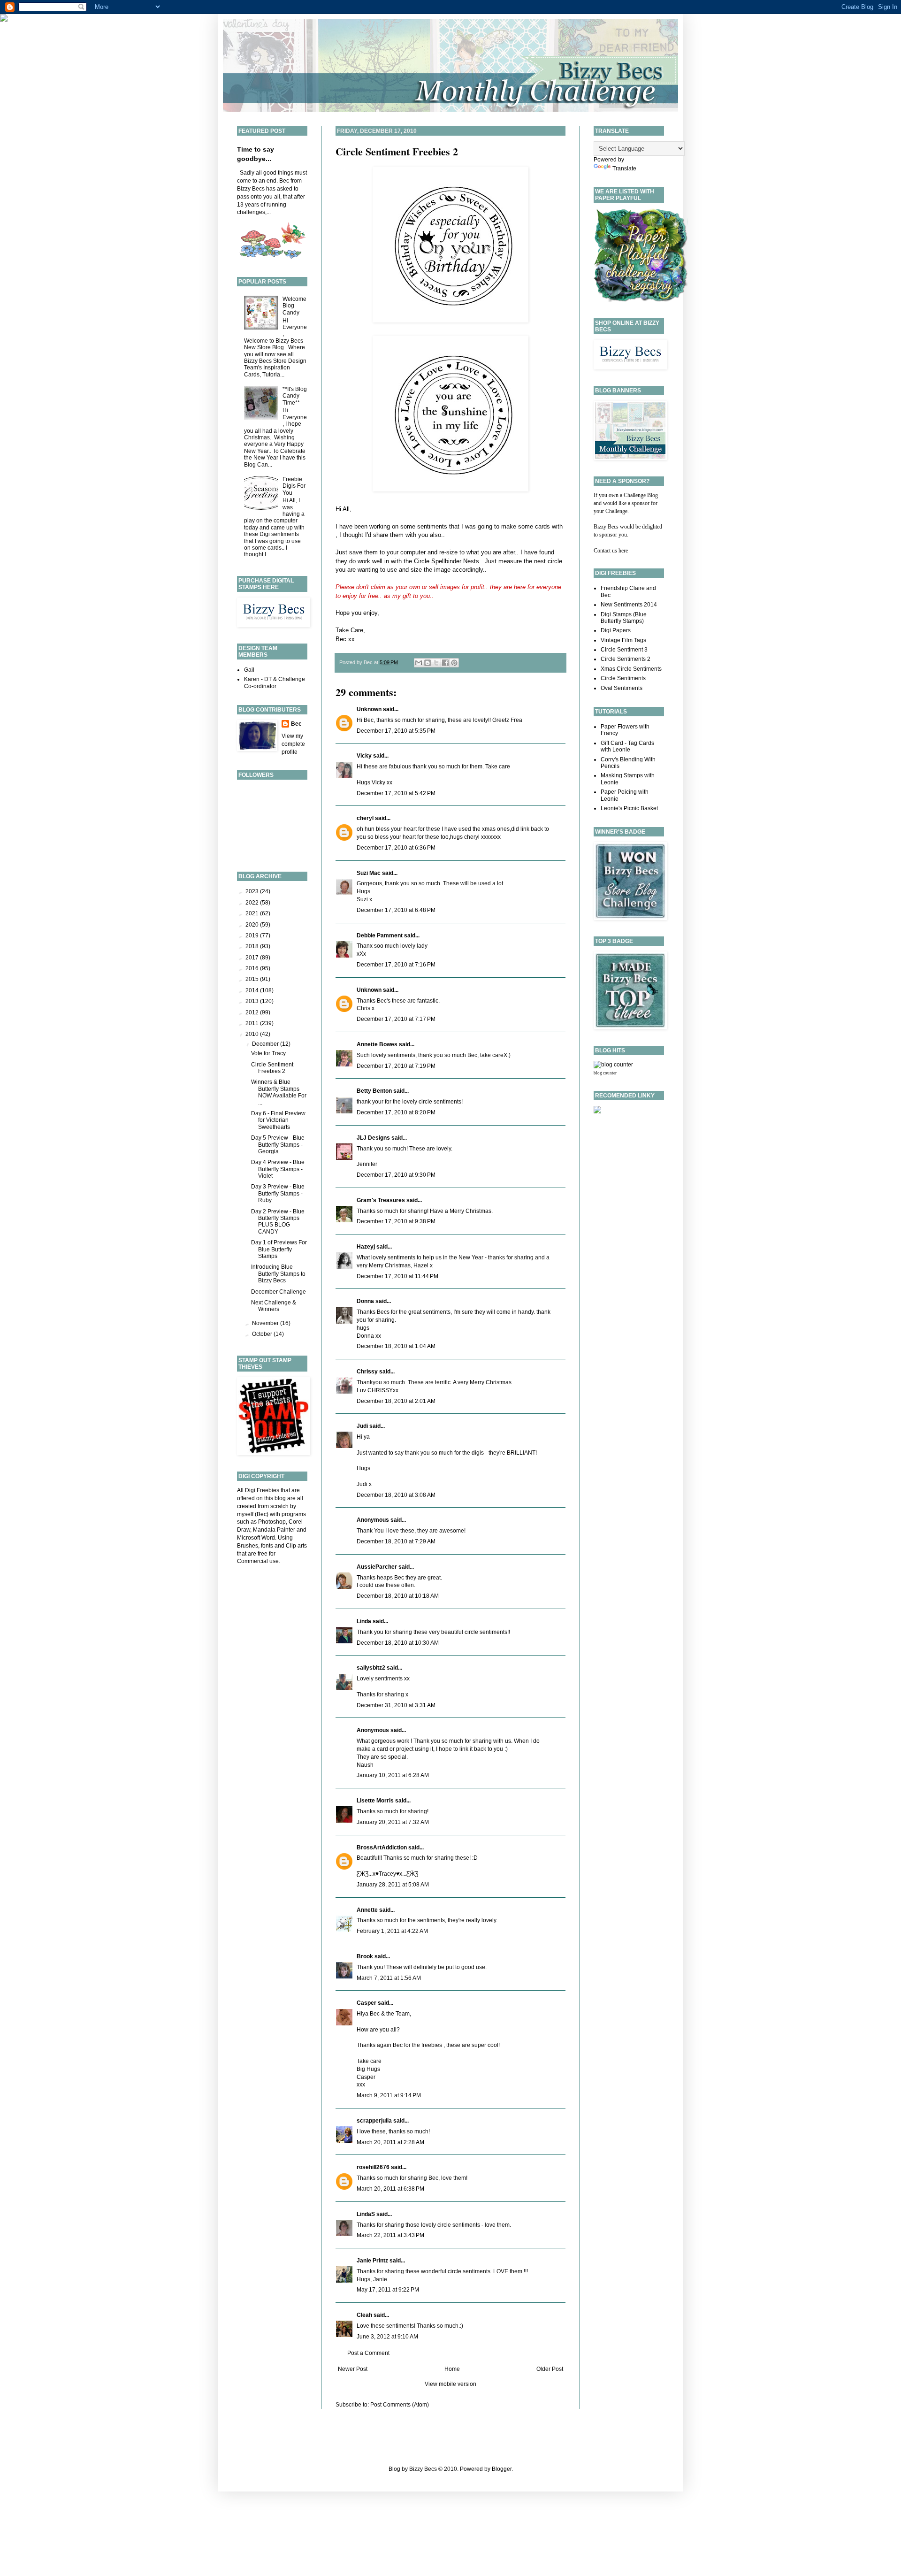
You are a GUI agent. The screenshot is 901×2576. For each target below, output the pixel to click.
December (266, 1044)
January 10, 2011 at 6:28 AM (393, 1775)
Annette (367, 1910)
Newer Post (353, 2369)
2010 (253, 1034)
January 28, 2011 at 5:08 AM (393, 1885)
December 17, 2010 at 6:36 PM (396, 848)
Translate (624, 169)
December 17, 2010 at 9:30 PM (396, 1175)
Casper (367, 2003)
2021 (253, 913)
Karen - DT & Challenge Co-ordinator (275, 682)
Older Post (550, 2369)
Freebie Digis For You (294, 486)
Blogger (502, 2469)
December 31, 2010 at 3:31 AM (396, 1705)
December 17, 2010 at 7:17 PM (396, 1019)
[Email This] (419, 663)
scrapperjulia (374, 2121)
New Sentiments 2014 (629, 605)
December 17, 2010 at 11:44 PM (397, 1276)
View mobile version (450, 2384)
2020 (253, 925)
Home (452, 2369)
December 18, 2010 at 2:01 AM (396, 1401)
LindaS (366, 2214)
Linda (364, 1621)
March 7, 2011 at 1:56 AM (389, 1978)
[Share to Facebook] (445, 663)
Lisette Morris (375, 1801)
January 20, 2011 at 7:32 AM (393, 1822)
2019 (253, 935)
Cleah (364, 2315)
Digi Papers (616, 630)
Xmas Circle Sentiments (631, 669)
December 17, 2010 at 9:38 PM (396, 1221)
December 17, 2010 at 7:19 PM (396, 1066)
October (263, 1334)
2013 (253, 1001)
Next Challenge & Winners (274, 1306)
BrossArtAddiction (382, 1848)
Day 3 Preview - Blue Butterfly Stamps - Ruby (278, 1193)
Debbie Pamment (380, 935)
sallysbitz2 (371, 1668)
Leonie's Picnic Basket (629, 808)
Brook (365, 1956)
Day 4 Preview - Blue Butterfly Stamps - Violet (278, 1169)
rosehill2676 (373, 2167)
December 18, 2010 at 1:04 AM (396, 1346)
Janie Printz (372, 2261)
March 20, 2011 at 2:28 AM (390, 2142)
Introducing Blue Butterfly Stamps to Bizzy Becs (278, 1274)
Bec (296, 724)
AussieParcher (377, 1567)
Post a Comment (368, 2353)
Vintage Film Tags (623, 640)
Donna (365, 1301)
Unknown (369, 709)
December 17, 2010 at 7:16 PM (396, 965)
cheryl (365, 818)
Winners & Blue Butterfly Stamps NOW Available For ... (279, 1092)
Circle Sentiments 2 (626, 659)
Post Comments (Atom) (400, 2405)
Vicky (364, 756)
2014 (253, 990)
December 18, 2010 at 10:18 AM (398, 1596)
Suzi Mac (369, 873)
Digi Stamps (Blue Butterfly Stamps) (624, 618)
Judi (362, 1426)
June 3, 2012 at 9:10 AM (387, 2337)
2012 (253, 1012)
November (266, 1323)
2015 (253, 979)
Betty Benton (374, 1091)
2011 (253, 1023)
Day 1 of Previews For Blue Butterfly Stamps (279, 1249)
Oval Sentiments (622, 688)
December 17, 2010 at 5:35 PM (396, 731)
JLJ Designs (373, 1138)
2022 (253, 903)
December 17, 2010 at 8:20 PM (396, 1112)
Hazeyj (366, 1247)
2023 (253, 891)
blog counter (605, 1073)
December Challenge (279, 1292)
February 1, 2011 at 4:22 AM (392, 1931)
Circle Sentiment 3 (624, 650)
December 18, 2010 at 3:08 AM (396, 1495)
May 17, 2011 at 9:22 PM (388, 2290)
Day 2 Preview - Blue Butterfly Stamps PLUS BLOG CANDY (278, 1222)
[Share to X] (436, 663)
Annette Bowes (377, 1044)
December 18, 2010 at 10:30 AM (398, 1643)
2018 (253, 946)
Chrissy (367, 1372)
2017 (253, 958)
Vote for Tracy (268, 1053)
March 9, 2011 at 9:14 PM (389, 2095)
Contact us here (611, 551)
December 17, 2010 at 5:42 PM (396, 793)
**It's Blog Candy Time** (295, 396)
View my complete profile (293, 744)
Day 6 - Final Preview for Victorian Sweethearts (278, 1120)
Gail (249, 670)
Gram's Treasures (381, 1200)
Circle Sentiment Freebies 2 (397, 151)
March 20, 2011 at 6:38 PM (390, 2189)
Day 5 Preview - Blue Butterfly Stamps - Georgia (278, 1145)
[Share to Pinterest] (454, 663)
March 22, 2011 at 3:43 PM (390, 2235)
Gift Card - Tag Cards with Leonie (627, 746)
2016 (253, 968)
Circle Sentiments (623, 678)
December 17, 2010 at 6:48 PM (396, 910)
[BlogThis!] (428, 663)
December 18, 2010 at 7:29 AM (396, 1541)
